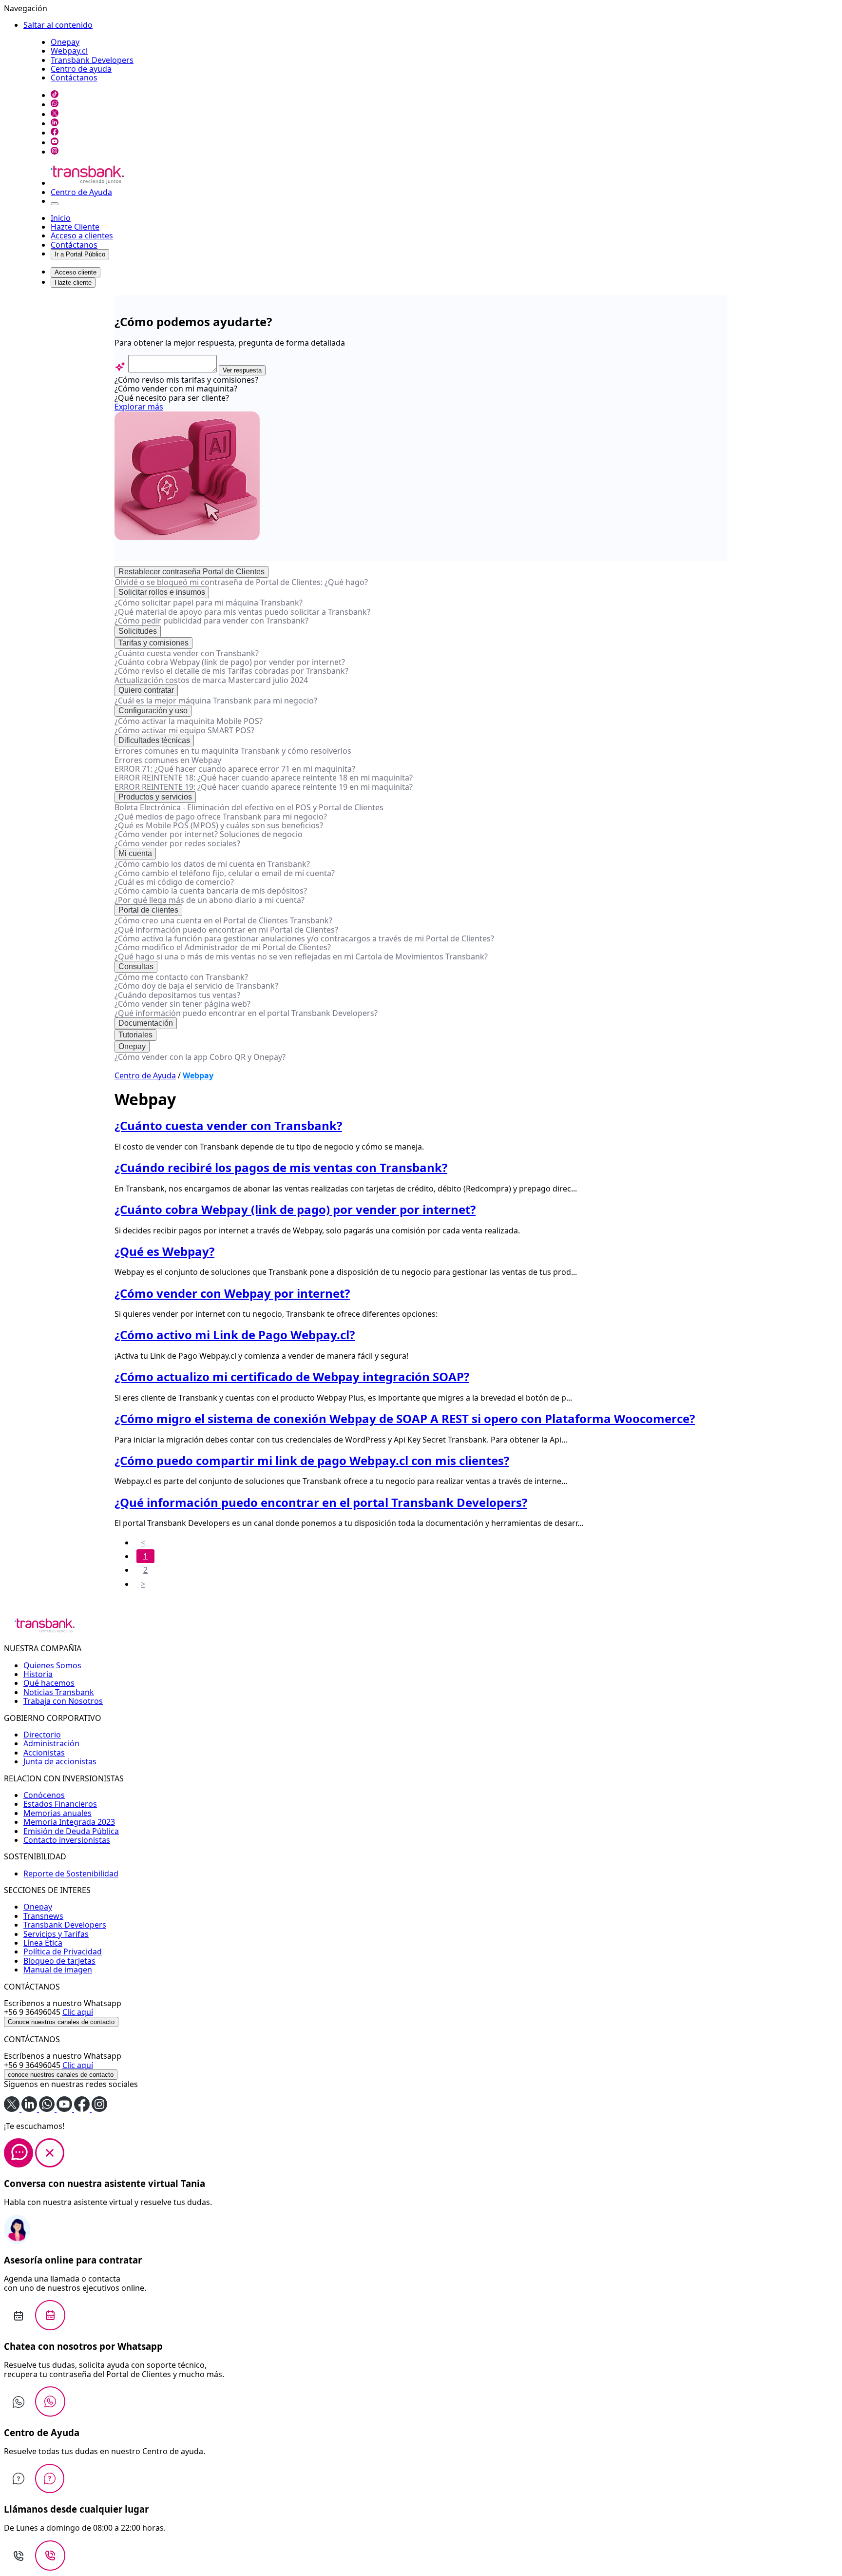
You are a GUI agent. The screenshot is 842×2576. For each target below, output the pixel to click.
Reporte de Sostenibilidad (71, 1873)
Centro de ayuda (81, 69)
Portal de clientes (148, 910)
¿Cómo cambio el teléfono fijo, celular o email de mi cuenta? (225, 873)
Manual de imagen (58, 1970)
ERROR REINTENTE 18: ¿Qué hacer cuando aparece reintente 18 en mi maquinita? (264, 778)
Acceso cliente (76, 272)
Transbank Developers (92, 60)
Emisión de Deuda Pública (71, 1831)
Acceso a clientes (82, 235)
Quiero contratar (146, 690)
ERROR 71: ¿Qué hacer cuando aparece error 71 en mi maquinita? (235, 769)
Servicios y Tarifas (56, 1934)
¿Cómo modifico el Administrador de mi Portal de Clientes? (223, 947)
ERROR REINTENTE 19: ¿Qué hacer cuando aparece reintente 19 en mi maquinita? (264, 787)
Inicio (61, 218)
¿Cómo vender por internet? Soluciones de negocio (209, 834)
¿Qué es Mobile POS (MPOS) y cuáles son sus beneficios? (219, 825)
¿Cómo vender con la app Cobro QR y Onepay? (200, 1057)
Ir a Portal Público (80, 254)
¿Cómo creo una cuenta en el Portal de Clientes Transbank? (223, 920)
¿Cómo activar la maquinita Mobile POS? (189, 721)
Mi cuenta (135, 853)
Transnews (43, 1916)
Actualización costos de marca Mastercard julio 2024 (211, 680)
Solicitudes (138, 631)
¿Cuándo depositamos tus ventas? (177, 995)
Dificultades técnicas (154, 740)
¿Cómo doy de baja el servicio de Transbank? (196, 986)
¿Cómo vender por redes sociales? (177, 843)
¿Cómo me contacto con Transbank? (181, 977)
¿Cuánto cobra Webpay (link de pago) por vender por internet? (230, 662)
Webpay (198, 1075)
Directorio (42, 1735)
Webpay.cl (69, 51)
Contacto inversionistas (67, 1840)
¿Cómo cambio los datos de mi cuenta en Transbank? (212, 864)
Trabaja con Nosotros (63, 1701)
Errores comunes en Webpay (168, 760)
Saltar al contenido (58, 25)
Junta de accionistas (60, 1761)
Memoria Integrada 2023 (69, 1822)
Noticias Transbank (59, 1692)
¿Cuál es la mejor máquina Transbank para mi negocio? (216, 701)
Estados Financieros (60, 1804)
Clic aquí (78, 2012)
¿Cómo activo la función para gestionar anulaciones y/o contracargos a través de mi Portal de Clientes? (304, 938)
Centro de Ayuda (81, 192)
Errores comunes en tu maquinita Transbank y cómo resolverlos (233, 751)
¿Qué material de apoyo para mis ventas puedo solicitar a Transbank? (242, 612)
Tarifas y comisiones (153, 643)
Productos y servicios (155, 797)
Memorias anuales (57, 1813)
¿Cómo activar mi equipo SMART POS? (184, 730)
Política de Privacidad (63, 1952)
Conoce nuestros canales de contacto (61, 2022)
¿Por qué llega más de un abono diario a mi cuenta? (210, 900)
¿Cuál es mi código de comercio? (174, 882)
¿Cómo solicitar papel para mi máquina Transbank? (209, 603)
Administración (51, 1743)
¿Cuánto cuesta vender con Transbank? (187, 653)
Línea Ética (43, 1943)
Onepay (65, 42)
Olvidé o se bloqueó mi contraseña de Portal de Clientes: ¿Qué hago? (241, 582)
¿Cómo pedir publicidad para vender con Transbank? (211, 621)
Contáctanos (74, 78)
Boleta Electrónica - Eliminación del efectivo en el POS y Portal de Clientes (249, 807)
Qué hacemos (49, 1683)
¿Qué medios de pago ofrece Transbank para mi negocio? (221, 817)
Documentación (146, 1023)
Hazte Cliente (75, 227)
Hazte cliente (73, 283)
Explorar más (139, 407)
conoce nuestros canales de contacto (61, 2075)
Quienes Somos (52, 1665)
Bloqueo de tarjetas (59, 1961)
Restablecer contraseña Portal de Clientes (191, 572)
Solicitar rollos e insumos (162, 592)
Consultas (136, 966)
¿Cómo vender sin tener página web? (182, 1004)
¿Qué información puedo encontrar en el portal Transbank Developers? (246, 1013)
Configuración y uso (153, 711)
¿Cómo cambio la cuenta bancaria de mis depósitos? (211, 891)
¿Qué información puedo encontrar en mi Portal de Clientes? (226, 930)
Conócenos (44, 1795)
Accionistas (44, 1753)
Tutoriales (135, 1035)
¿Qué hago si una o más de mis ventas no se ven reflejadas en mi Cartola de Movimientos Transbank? (301, 956)
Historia (38, 1674)
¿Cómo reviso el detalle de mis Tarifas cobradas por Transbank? (231, 671)
